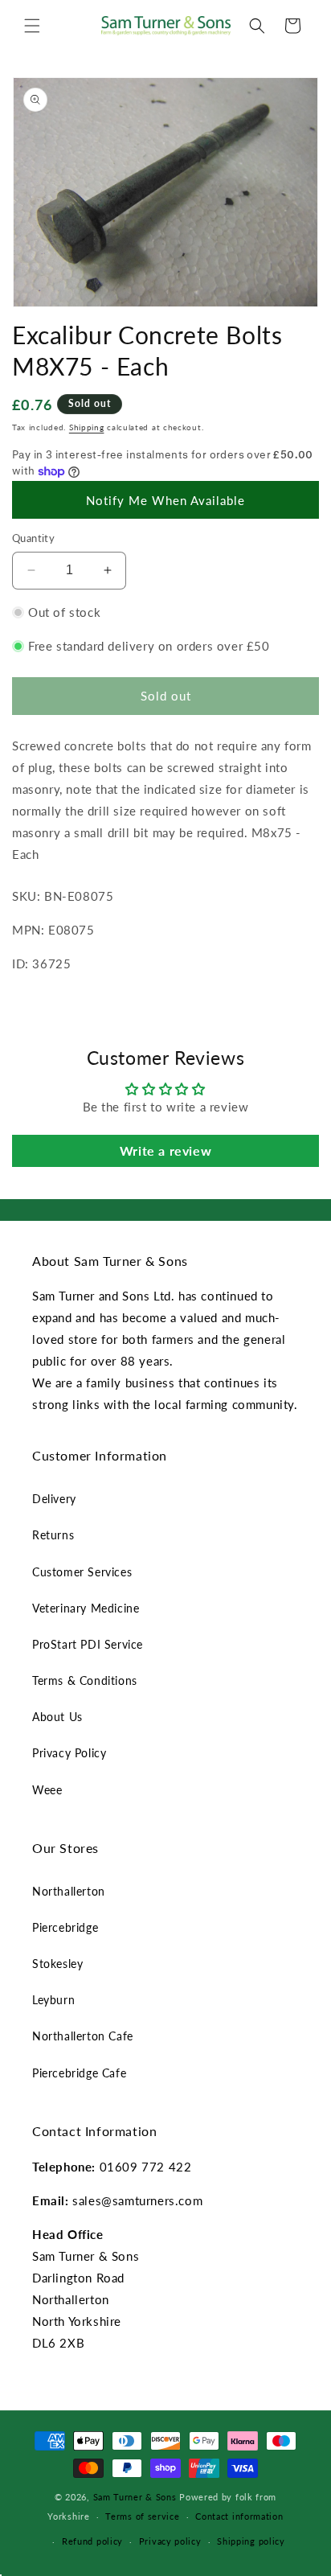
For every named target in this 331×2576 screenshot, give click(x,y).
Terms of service (142, 2516)
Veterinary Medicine (86, 1608)
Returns (53, 1535)
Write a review (165, 1150)
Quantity (33, 538)
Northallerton (69, 1891)
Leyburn (53, 2000)
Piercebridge (65, 1927)
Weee (47, 1790)
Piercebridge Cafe (79, 2073)
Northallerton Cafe (83, 2036)
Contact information (239, 2516)
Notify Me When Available (165, 500)
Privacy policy (170, 2541)
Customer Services (82, 1572)
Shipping (87, 427)
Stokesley (57, 1964)
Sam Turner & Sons (135, 2497)
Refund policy (92, 2541)
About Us (57, 1717)
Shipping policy (251, 2541)
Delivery (54, 1499)
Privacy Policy (69, 1753)
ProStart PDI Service (88, 1644)
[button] (32, 26)
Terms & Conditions (85, 1680)
